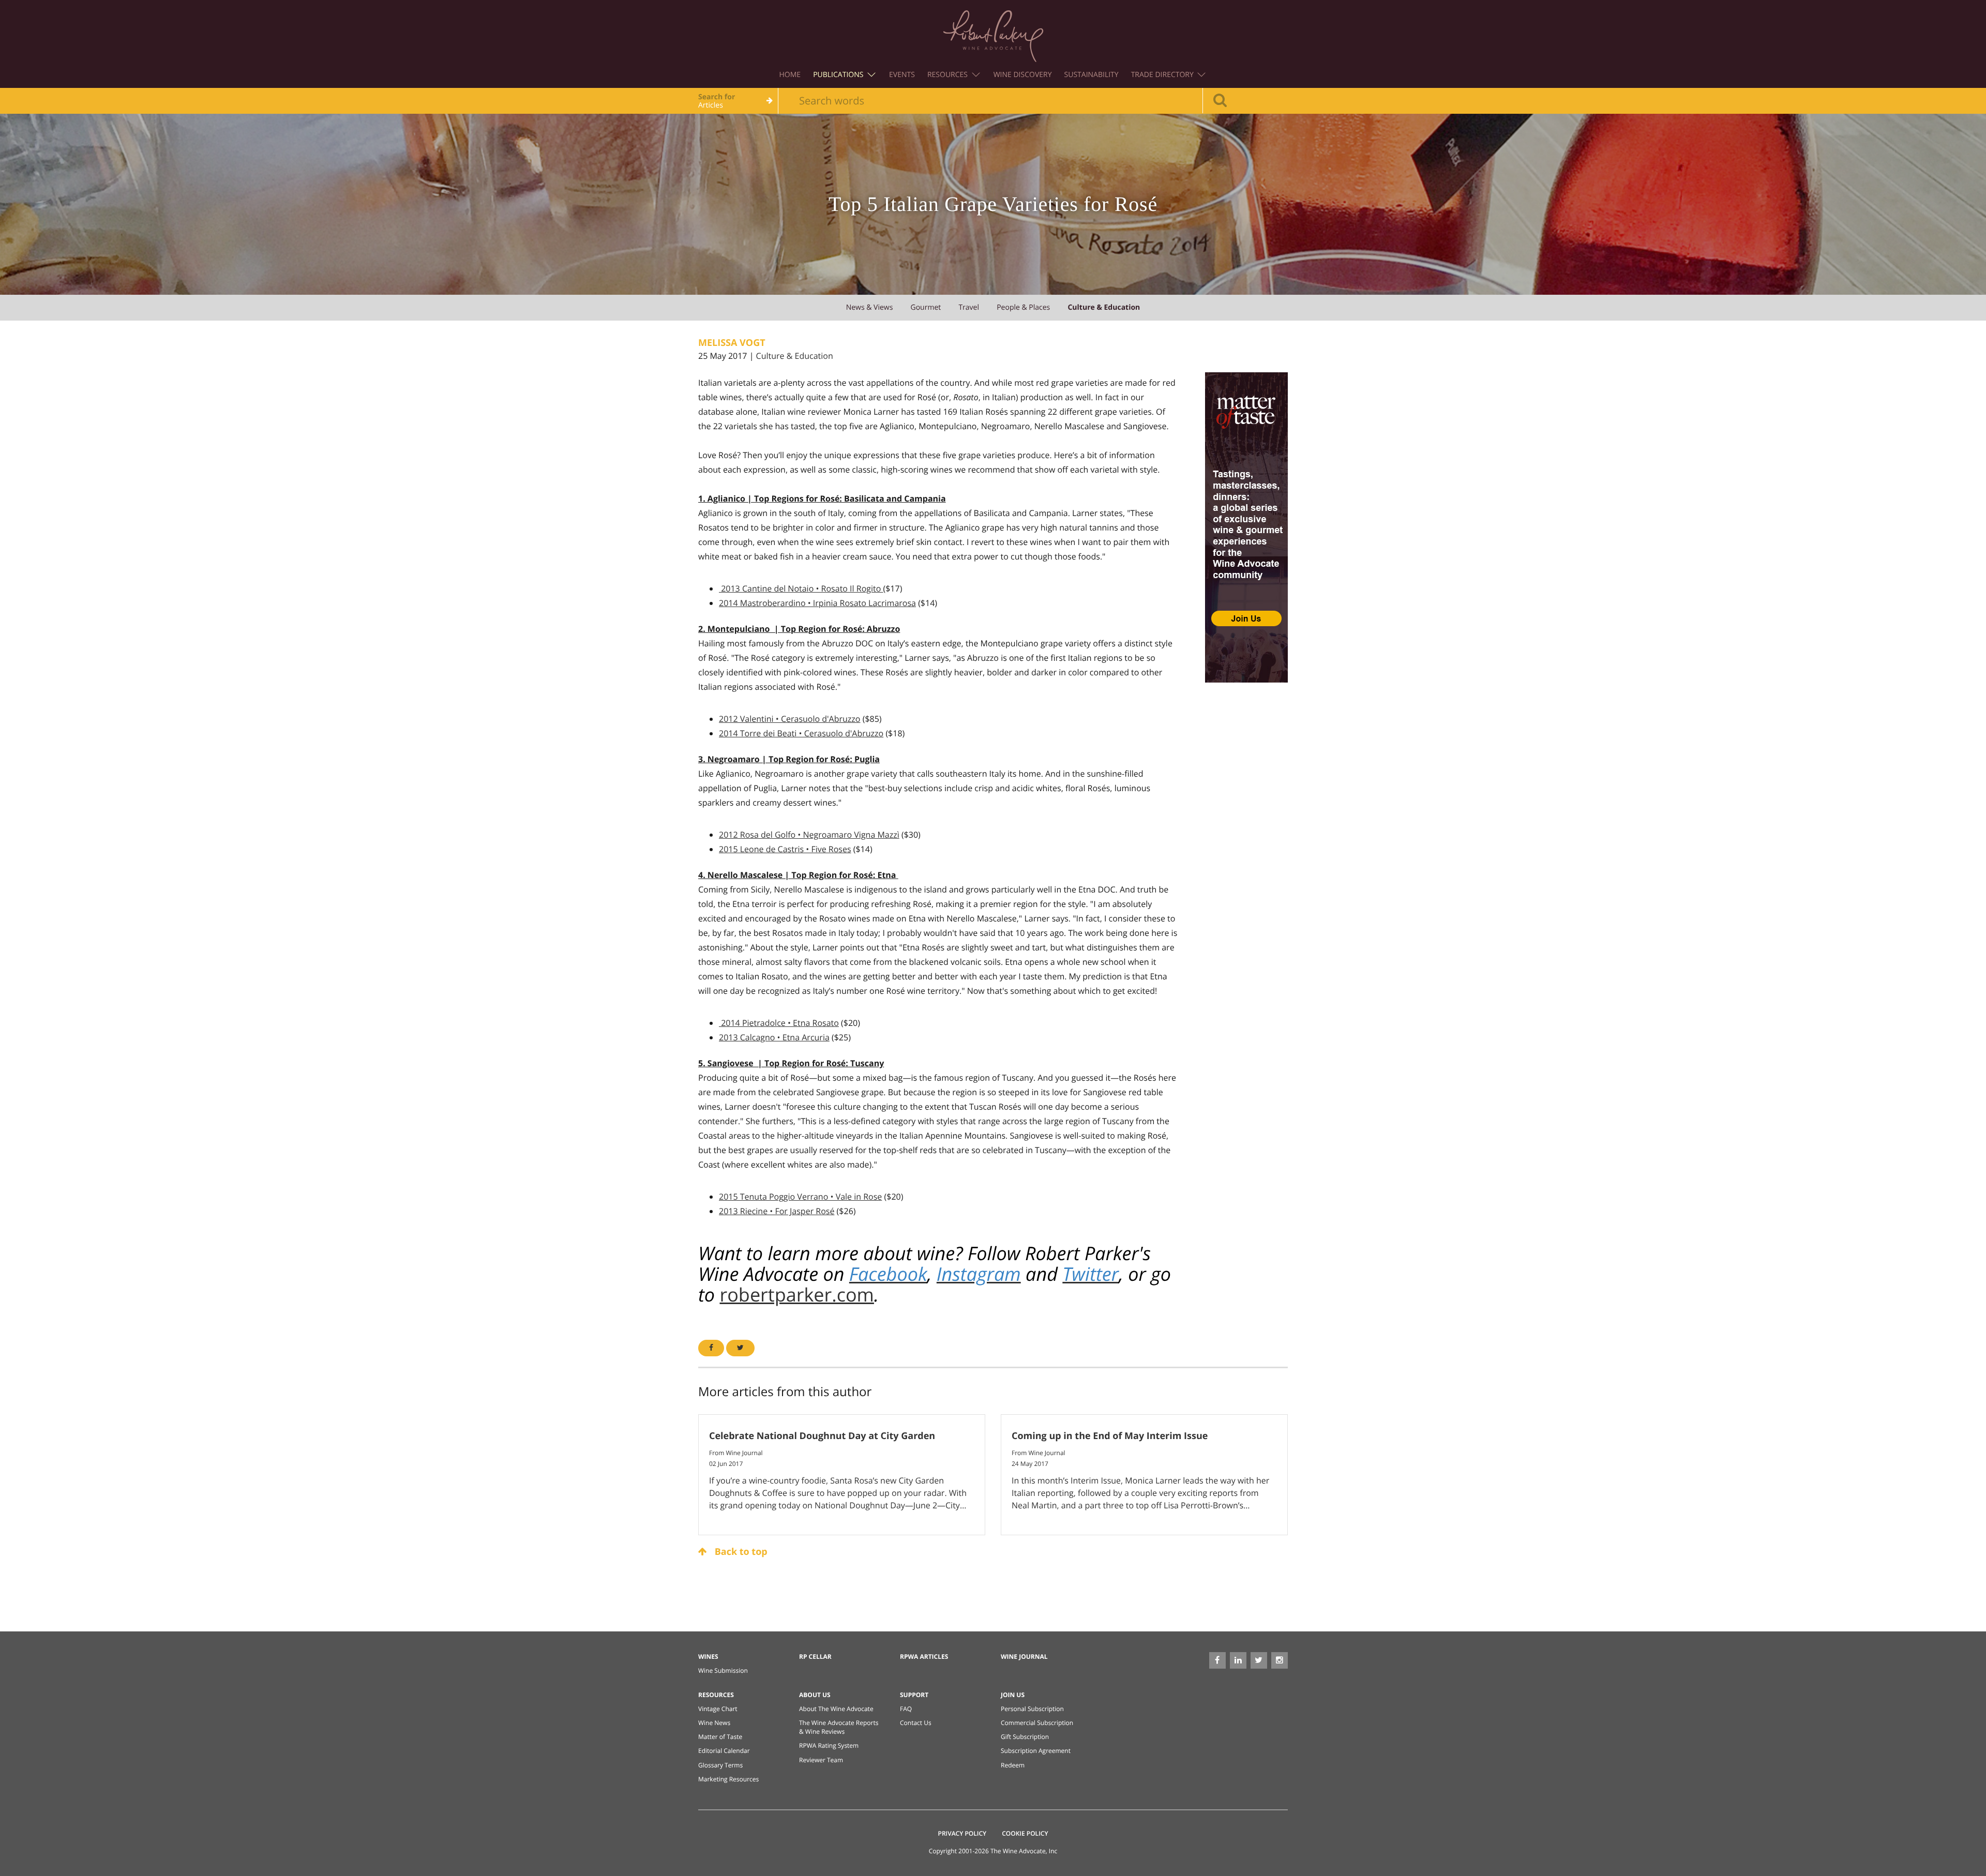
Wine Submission (723, 1670)
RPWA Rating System (829, 1745)
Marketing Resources (728, 1779)
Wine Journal (1024, 1656)
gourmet (926, 307)
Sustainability (1092, 75)
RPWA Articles (924, 1656)
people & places (1023, 307)
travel (969, 307)
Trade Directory (1163, 75)
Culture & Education (795, 356)
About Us (815, 1695)
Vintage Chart (718, 1709)
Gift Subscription (1025, 1737)
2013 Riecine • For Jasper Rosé (777, 1211)
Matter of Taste (720, 1737)
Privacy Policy (962, 1833)
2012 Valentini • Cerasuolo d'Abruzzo (790, 719)
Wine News (714, 1723)
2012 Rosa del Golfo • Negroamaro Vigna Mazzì (809, 835)
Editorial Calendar (724, 1751)
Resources (949, 75)
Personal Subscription (1032, 1709)
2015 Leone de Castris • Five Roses (785, 849)
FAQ (906, 1709)
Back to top (740, 1552)
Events (902, 75)
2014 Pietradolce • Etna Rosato (779, 1023)
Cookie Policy (1025, 1833)
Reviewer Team (821, 1760)
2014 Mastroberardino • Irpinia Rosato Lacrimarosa (817, 603)
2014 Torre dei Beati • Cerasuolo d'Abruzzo (801, 733)
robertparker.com (796, 1295)
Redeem (1013, 1765)
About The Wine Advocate (836, 1709)
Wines (708, 1656)
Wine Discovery (1023, 75)
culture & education (1104, 307)
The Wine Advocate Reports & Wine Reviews (839, 1727)
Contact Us (916, 1723)
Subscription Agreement (1036, 1751)
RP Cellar (815, 1656)
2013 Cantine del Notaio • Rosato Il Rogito (801, 588)
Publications (839, 75)
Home (790, 75)
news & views (870, 307)
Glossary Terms (720, 1765)
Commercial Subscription (1037, 1723)
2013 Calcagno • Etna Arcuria (774, 1037)
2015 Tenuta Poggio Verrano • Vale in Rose (800, 1197)
